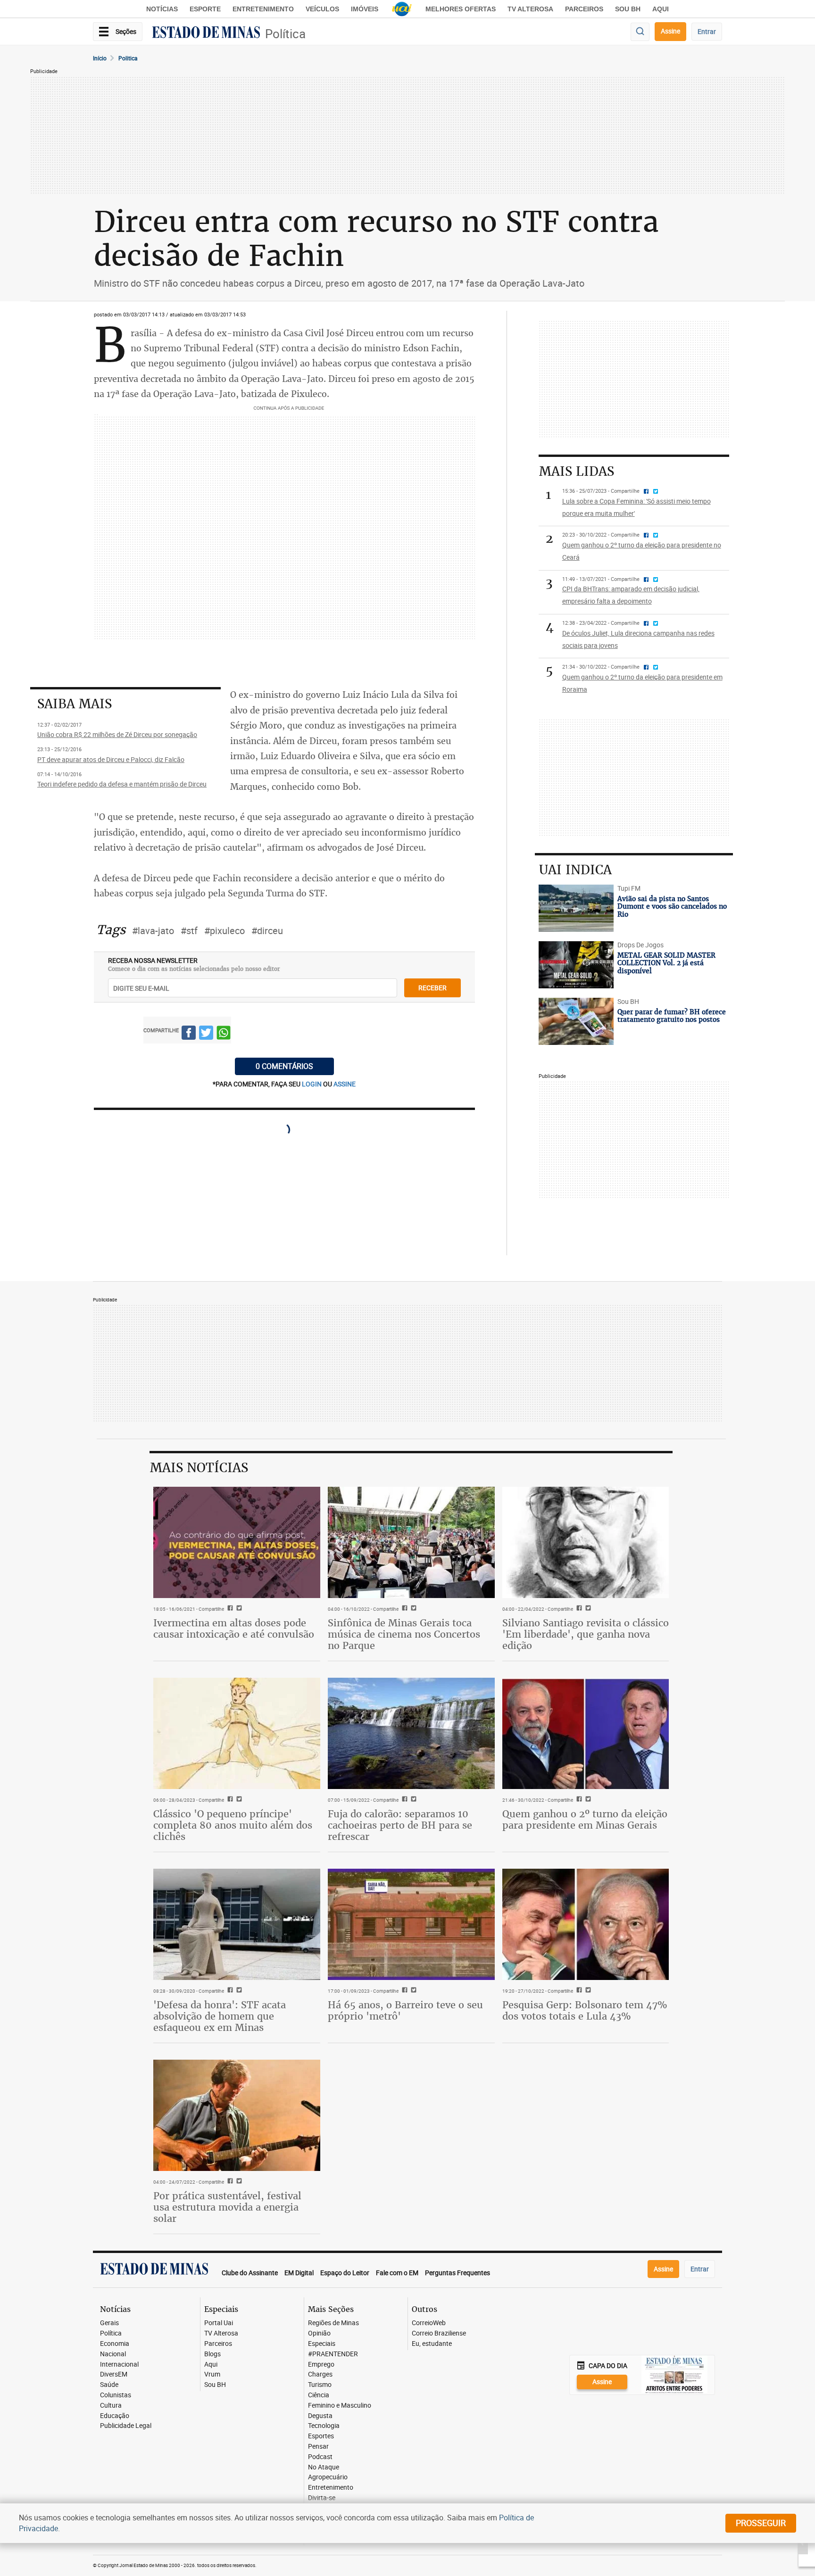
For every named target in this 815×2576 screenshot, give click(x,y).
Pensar (318, 2447)
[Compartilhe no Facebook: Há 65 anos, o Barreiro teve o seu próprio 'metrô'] (403, 1991)
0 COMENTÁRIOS (284, 1066)
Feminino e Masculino (340, 2406)
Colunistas (116, 2395)
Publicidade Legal (126, 2426)
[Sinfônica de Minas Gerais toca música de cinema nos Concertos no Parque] (411, 1542)
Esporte (205, 9)
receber (432, 988)
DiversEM (114, 2374)
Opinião (319, 2333)
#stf (189, 931)
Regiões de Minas (333, 2323)
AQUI (661, 9)
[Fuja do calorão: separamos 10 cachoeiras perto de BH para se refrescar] (411, 1733)
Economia (115, 2344)
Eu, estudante (432, 2344)
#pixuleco (225, 931)
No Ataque (324, 2467)
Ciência (319, 2395)
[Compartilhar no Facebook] (189, 1034)
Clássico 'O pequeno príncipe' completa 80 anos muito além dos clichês (233, 1825)
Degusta (320, 2416)
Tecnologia (324, 2426)
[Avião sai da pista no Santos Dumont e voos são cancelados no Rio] (576, 908)
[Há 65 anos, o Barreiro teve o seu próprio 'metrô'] (411, 1924)
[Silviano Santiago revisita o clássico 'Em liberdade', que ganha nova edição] (586, 1542)
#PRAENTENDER (333, 2354)
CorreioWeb (429, 2323)
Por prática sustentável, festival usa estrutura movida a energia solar (227, 2207)
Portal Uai (219, 2323)
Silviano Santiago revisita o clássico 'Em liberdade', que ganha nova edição (586, 1634)
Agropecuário (328, 2477)
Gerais (109, 2323)
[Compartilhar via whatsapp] (224, 1034)
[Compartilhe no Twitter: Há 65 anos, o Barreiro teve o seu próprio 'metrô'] (412, 1991)
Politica (128, 58)
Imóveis (365, 9)
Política (285, 34)
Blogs (212, 2354)
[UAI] (402, 9)
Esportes (321, 2436)
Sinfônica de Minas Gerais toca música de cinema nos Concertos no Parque (404, 1634)
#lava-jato (153, 931)
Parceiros (584, 9)
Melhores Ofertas (461, 9)
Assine (670, 31)
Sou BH (628, 9)
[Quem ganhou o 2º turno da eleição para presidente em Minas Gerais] (586, 1733)
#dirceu (267, 931)
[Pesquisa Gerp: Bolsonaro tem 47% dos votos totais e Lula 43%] (586, 1924)
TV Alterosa (530, 9)
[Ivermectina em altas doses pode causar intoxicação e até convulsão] (237, 1542)
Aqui (211, 2365)
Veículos (322, 9)
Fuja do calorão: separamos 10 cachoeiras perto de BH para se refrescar (400, 1825)
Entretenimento (263, 9)
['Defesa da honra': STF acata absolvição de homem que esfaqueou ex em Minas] (237, 1924)
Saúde (109, 2385)
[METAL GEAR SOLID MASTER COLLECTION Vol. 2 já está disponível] (576, 965)
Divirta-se (322, 2498)
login (312, 1084)
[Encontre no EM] (640, 32)
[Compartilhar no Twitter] (206, 1034)
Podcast (320, 2457)
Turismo (320, 2385)
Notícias (162, 9)
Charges (320, 2374)
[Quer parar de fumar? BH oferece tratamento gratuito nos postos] (576, 1021)
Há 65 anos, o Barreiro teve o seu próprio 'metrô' (405, 2010)
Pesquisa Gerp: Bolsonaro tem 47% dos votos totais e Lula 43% (585, 2010)
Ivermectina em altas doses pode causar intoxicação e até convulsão (234, 1628)
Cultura (111, 2406)
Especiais (322, 2344)
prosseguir (761, 2523)
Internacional (119, 2365)
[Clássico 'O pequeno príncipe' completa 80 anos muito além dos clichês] (237, 1733)
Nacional (113, 2354)
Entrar (707, 31)
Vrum (212, 2374)
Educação (115, 2416)
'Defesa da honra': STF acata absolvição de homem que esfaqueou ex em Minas (220, 2016)
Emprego (321, 2365)
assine (345, 1084)
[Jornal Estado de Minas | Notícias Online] (206, 33)
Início (100, 58)
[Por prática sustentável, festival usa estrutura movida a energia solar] (237, 2115)
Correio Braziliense (439, 2333)
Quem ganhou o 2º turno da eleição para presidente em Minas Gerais (585, 1819)
